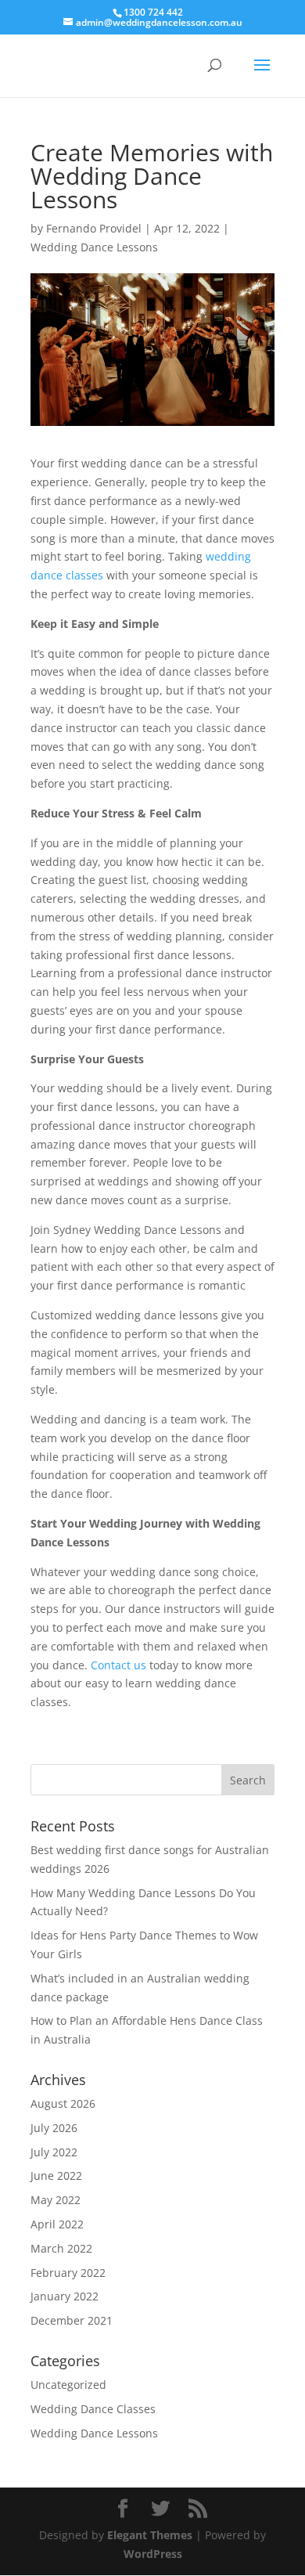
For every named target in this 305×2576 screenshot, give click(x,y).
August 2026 (63, 2103)
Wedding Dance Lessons (94, 247)
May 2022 (56, 2200)
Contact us (118, 1665)
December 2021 (72, 2320)
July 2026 (54, 2128)
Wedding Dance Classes (93, 2409)
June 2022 (56, 2176)
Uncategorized (68, 2385)
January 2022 (65, 2296)
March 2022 (61, 2248)
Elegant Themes (150, 2535)
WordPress (153, 2554)
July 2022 (54, 2152)
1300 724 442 (153, 12)
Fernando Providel (94, 228)
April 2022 (57, 2224)
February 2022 (68, 2273)
